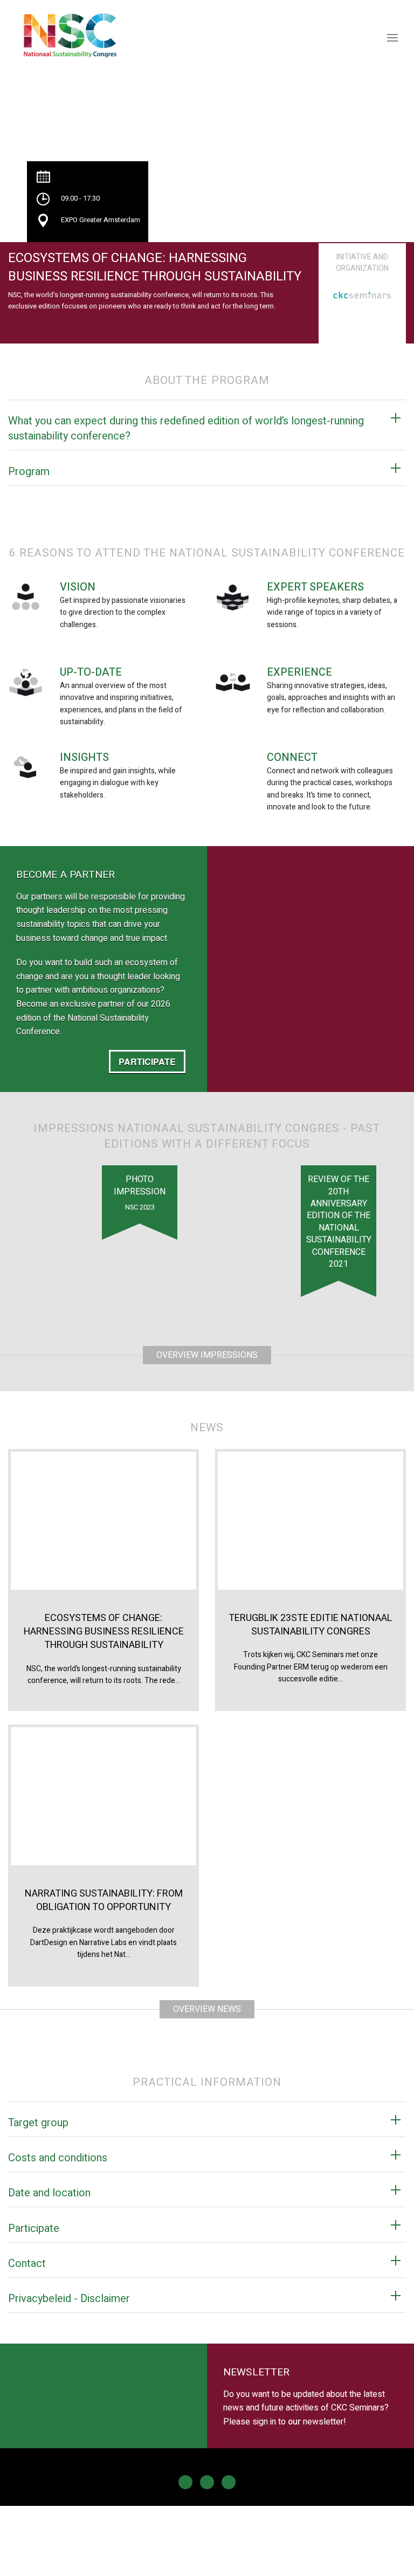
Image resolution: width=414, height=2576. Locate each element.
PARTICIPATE (147, 1062)
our (294, 2422)
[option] (362, 290)
